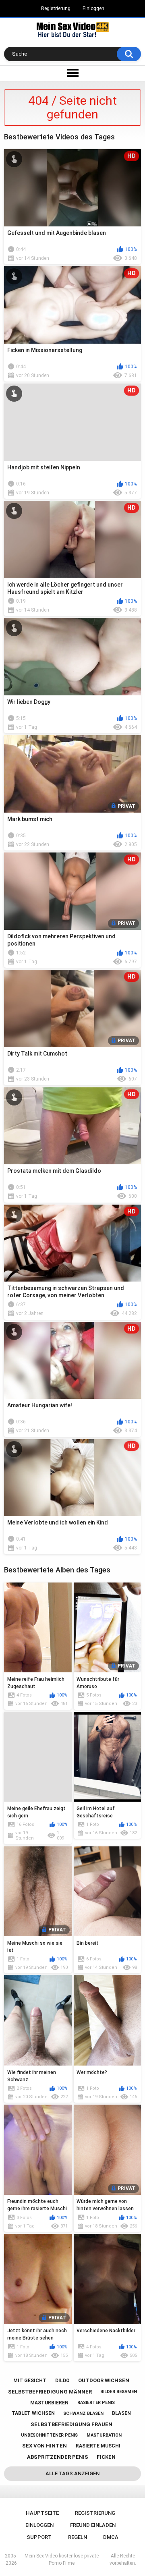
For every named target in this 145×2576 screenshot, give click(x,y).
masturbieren (49, 2403)
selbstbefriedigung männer (50, 2392)
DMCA (111, 2537)
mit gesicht (30, 2381)
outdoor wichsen (104, 2380)
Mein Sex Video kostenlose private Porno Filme (62, 2559)
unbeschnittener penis (49, 2435)
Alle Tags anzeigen (72, 2473)
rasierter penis (96, 2403)
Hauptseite (42, 2513)
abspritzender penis (58, 2457)
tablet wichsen (33, 2413)
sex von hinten (45, 2446)
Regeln (78, 2537)
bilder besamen (119, 2392)
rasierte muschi (98, 2446)
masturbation (104, 2435)
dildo (62, 2381)
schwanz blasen (83, 2413)
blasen (121, 2413)
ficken (106, 2457)
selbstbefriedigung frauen (71, 2424)
